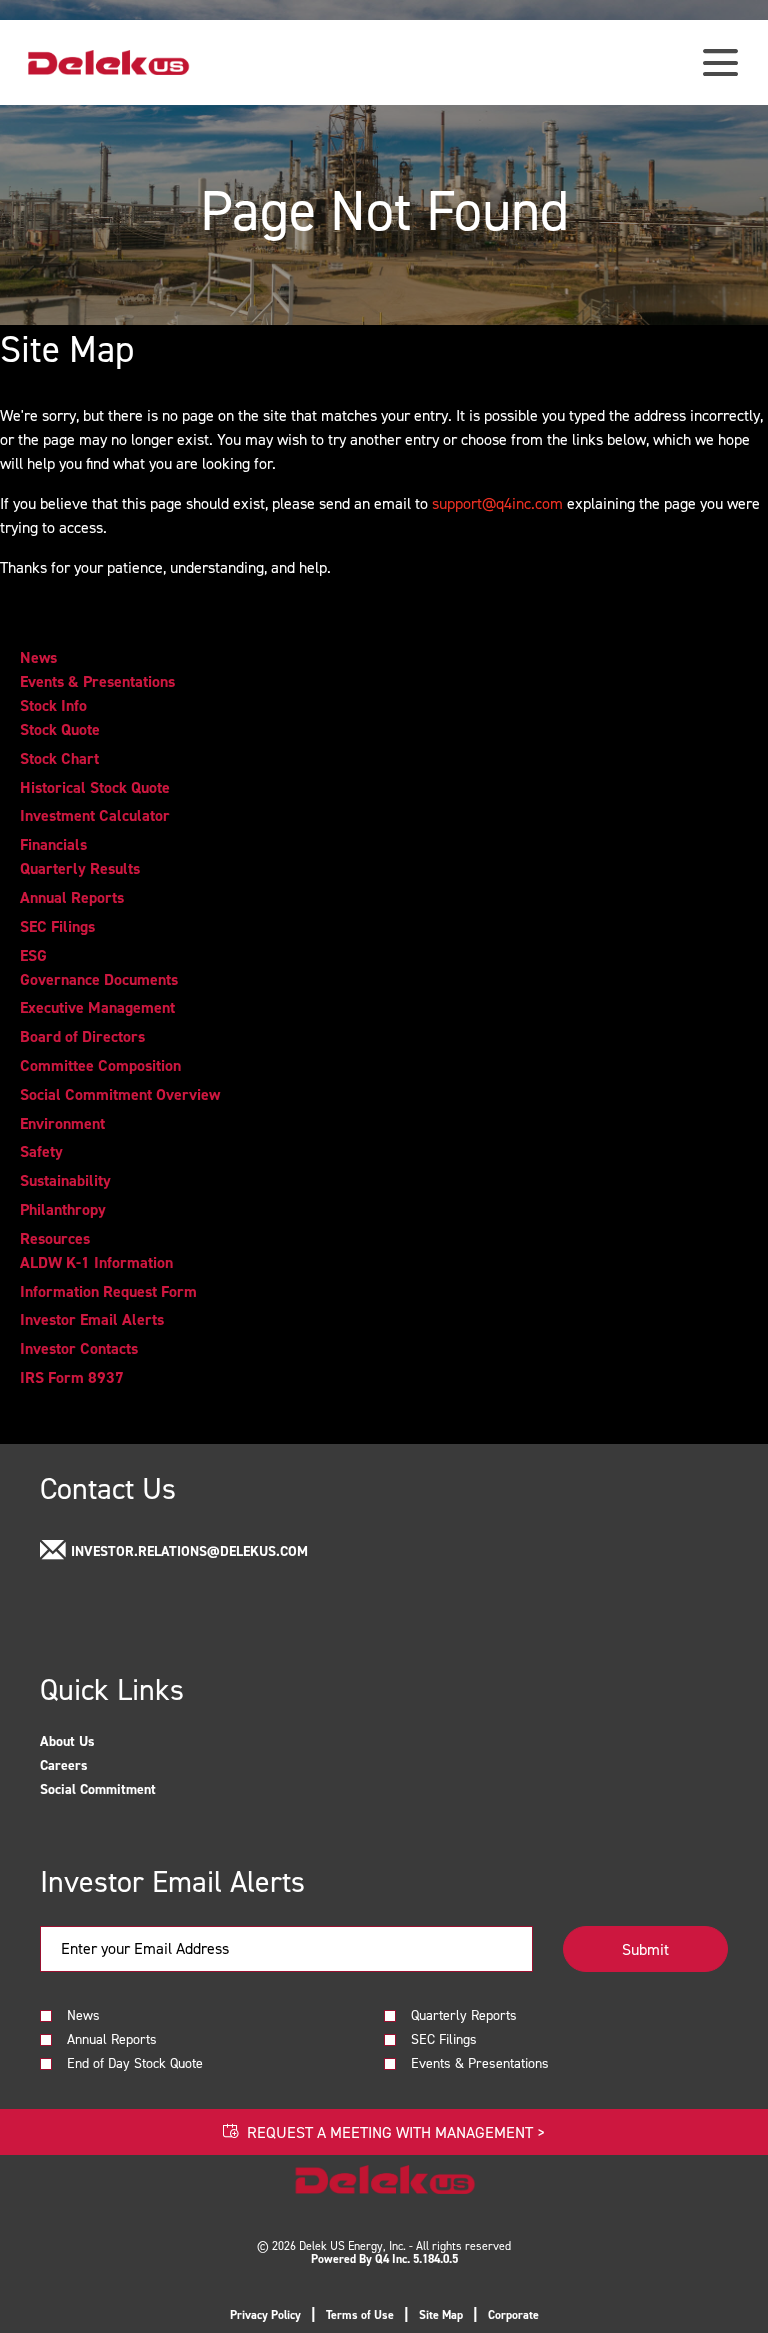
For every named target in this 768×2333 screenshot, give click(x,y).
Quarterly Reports (464, 2014)
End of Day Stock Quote (135, 2062)
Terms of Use (360, 2315)
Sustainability (65, 1181)
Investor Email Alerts (92, 1320)
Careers (86, 1765)
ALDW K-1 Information (96, 1263)
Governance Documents (99, 980)
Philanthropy (63, 1210)
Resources (55, 1239)
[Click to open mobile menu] (720, 62)
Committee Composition (100, 1066)
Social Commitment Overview (120, 1095)
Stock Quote (60, 730)
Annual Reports (72, 898)
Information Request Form (108, 1292)
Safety (41, 1152)
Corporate (513, 2315)
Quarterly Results (80, 869)
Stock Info (53, 706)
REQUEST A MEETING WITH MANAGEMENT (396, 2132)
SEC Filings (57, 927)
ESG (33, 956)
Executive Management (97, 1008)
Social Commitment (120, 1789)
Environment (62, 1124)
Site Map (441, 2315)
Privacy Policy (265, 2315)
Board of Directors (82, 1037)
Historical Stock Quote (95, 788)
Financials (53, 845)
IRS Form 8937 (72, 1378)
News (38, 658)
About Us (89, 1741)
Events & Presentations (97, 682)
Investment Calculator (95, 816)
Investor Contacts (79, 1349)
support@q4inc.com (497, 503)
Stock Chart (59, 759)
